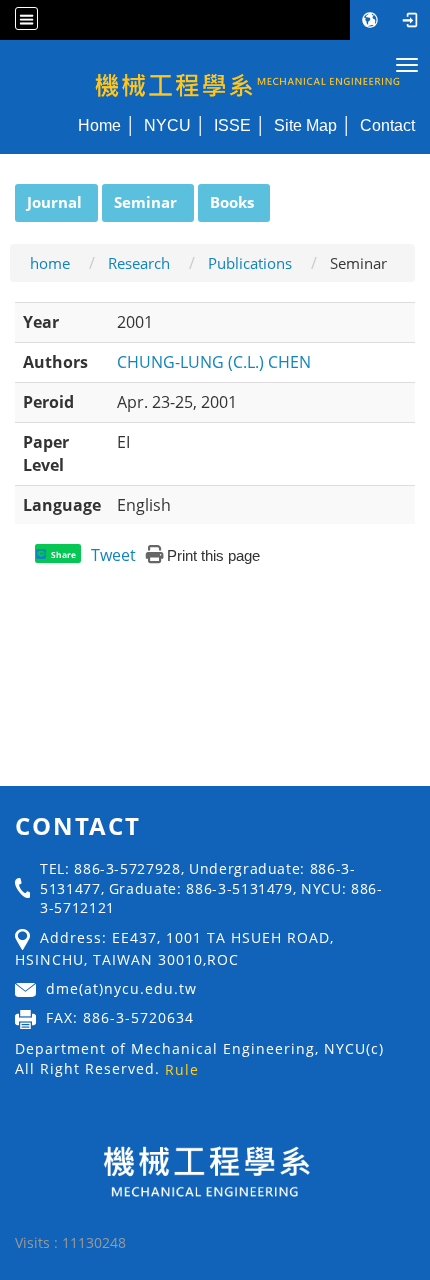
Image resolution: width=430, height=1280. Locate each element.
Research (139, 263)
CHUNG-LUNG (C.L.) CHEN (214, 362)
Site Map (305, 125)
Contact (387, 125)
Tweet (113, 555)
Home (99, 125)
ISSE (232, 125)
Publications (250, 263)
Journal (54, 202)
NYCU (167, 125)
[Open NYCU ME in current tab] (215, 73)
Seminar (145, 202)
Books (232, 202)
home (50, 263)
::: (6, 195)
